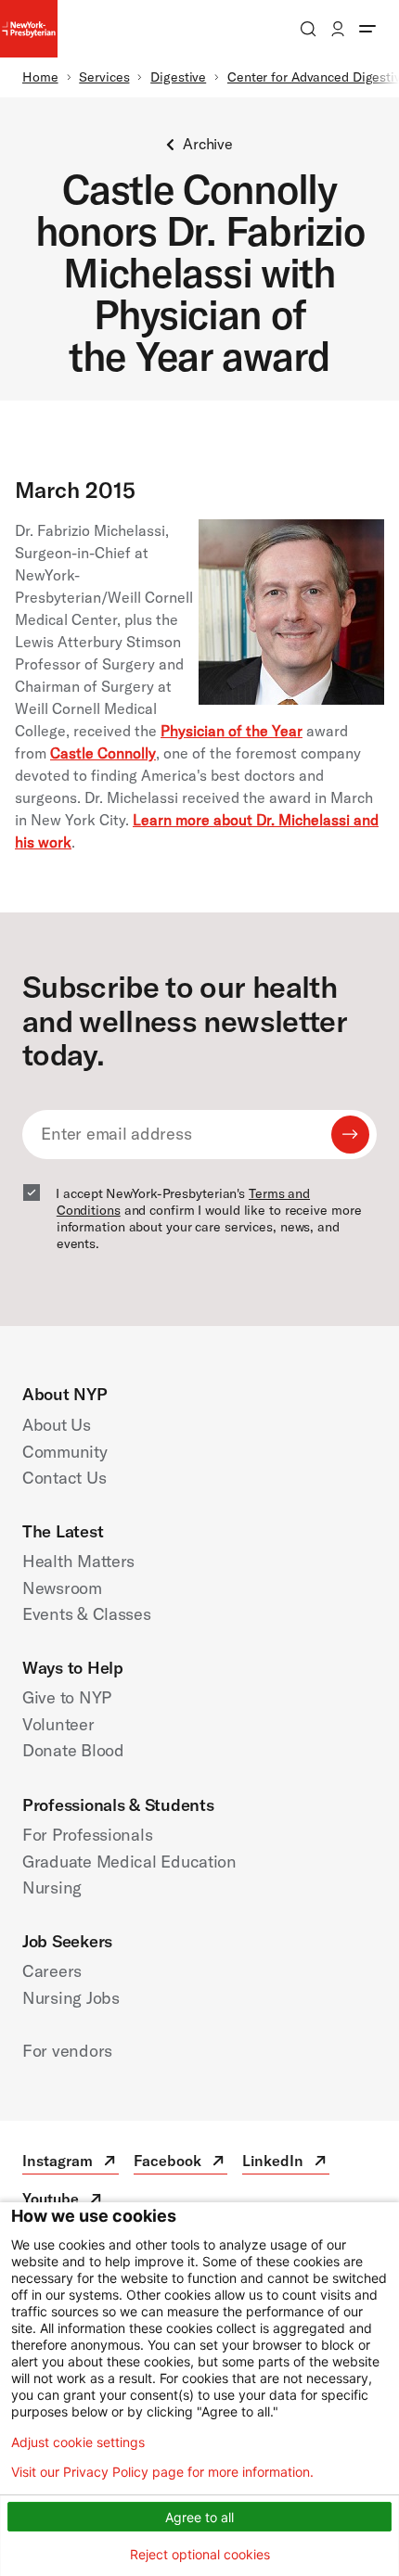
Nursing (52, 1887)
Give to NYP (67, 1697)
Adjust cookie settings (78, 2442)
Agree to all (199, 2517)
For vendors (67, 2051)
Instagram (71, 2163)
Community (65, 1452)
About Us (57, 1425)
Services (104, 77)
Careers (52, 1971)
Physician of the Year (232, 731)
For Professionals (87, 1835)
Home (40, 77)
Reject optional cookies (200, 2554)
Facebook (180, 2163)
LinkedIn (286, 2163)
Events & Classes (87, 1614)
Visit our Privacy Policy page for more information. (162, 2472)
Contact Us (64, 1478)
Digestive (178, 77)
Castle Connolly (103, 753)
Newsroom (62, 1588)
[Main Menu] (367, 29)
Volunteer (58, 1724)
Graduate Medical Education (129, 1862)
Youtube (64, 2201)
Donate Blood (73, 1750)
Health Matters (78, 1561)
